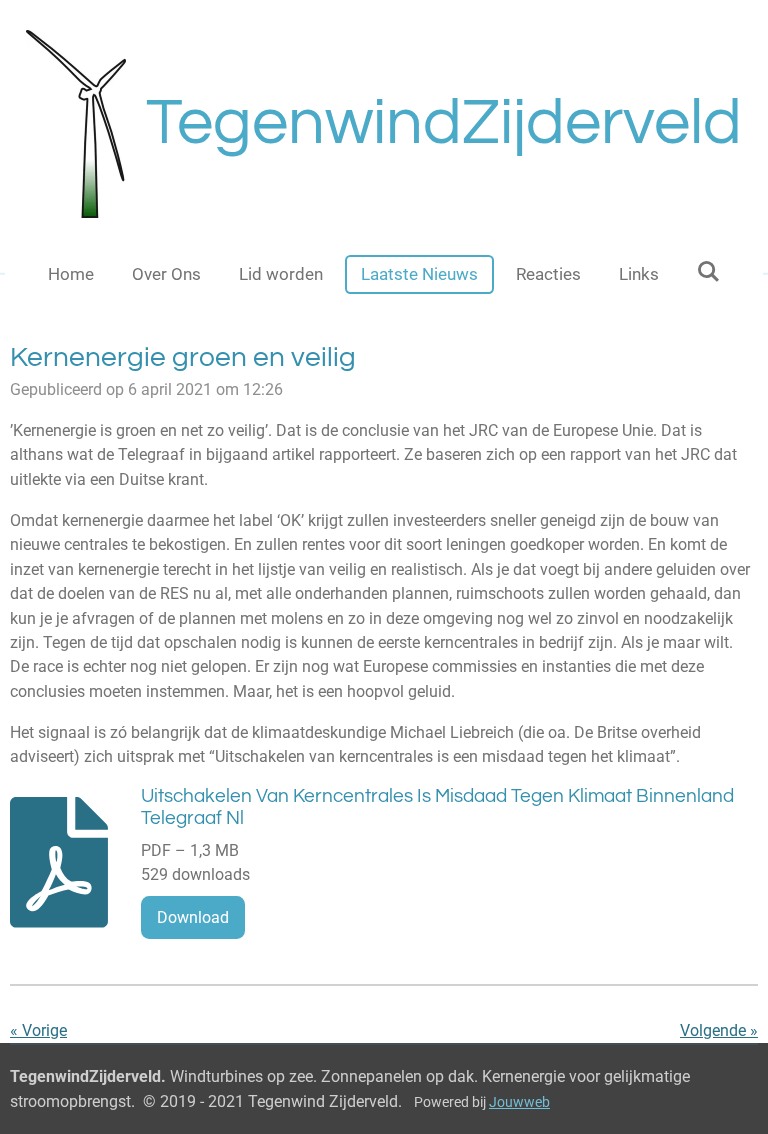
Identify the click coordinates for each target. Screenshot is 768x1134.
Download (193, 917)
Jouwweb (519, 1102)
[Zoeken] (709, 272)
